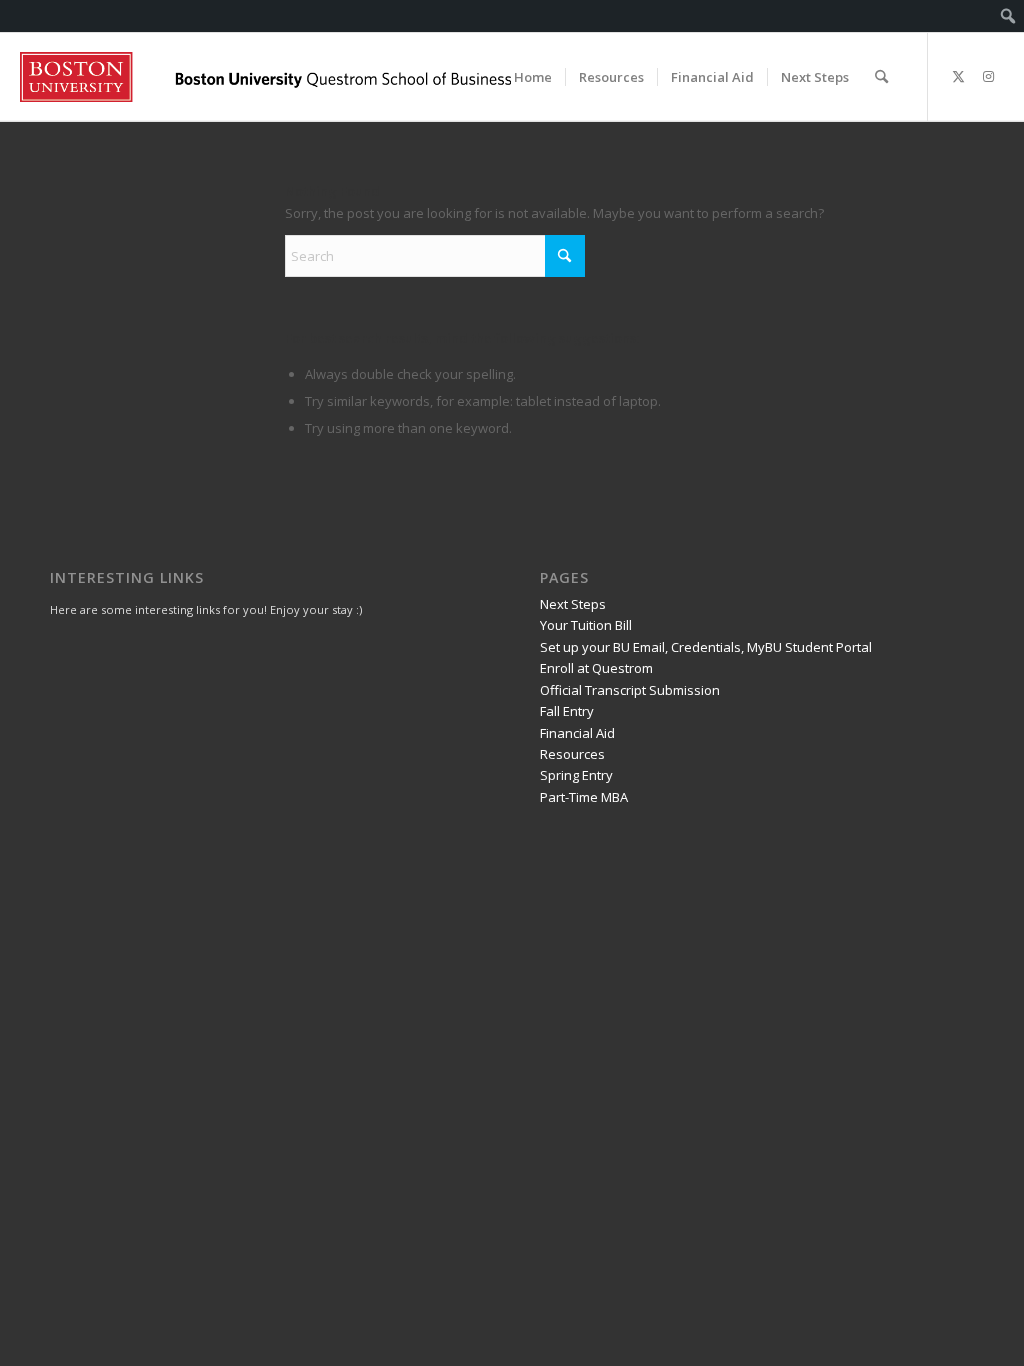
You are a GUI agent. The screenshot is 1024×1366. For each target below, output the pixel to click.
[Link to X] (959, 76)
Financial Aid (577, 733)
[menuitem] (1008, 16)
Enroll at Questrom (596, 668)
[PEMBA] (265, 77)
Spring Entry (576, 775)
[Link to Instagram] (989, 76)
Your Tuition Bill (586, 625)
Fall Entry (567, 711)
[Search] (881, 77)
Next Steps (573, 604)
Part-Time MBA (584, 797)
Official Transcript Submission (630, 690)
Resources (572, 754)
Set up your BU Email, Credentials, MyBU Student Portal (706, 647)
